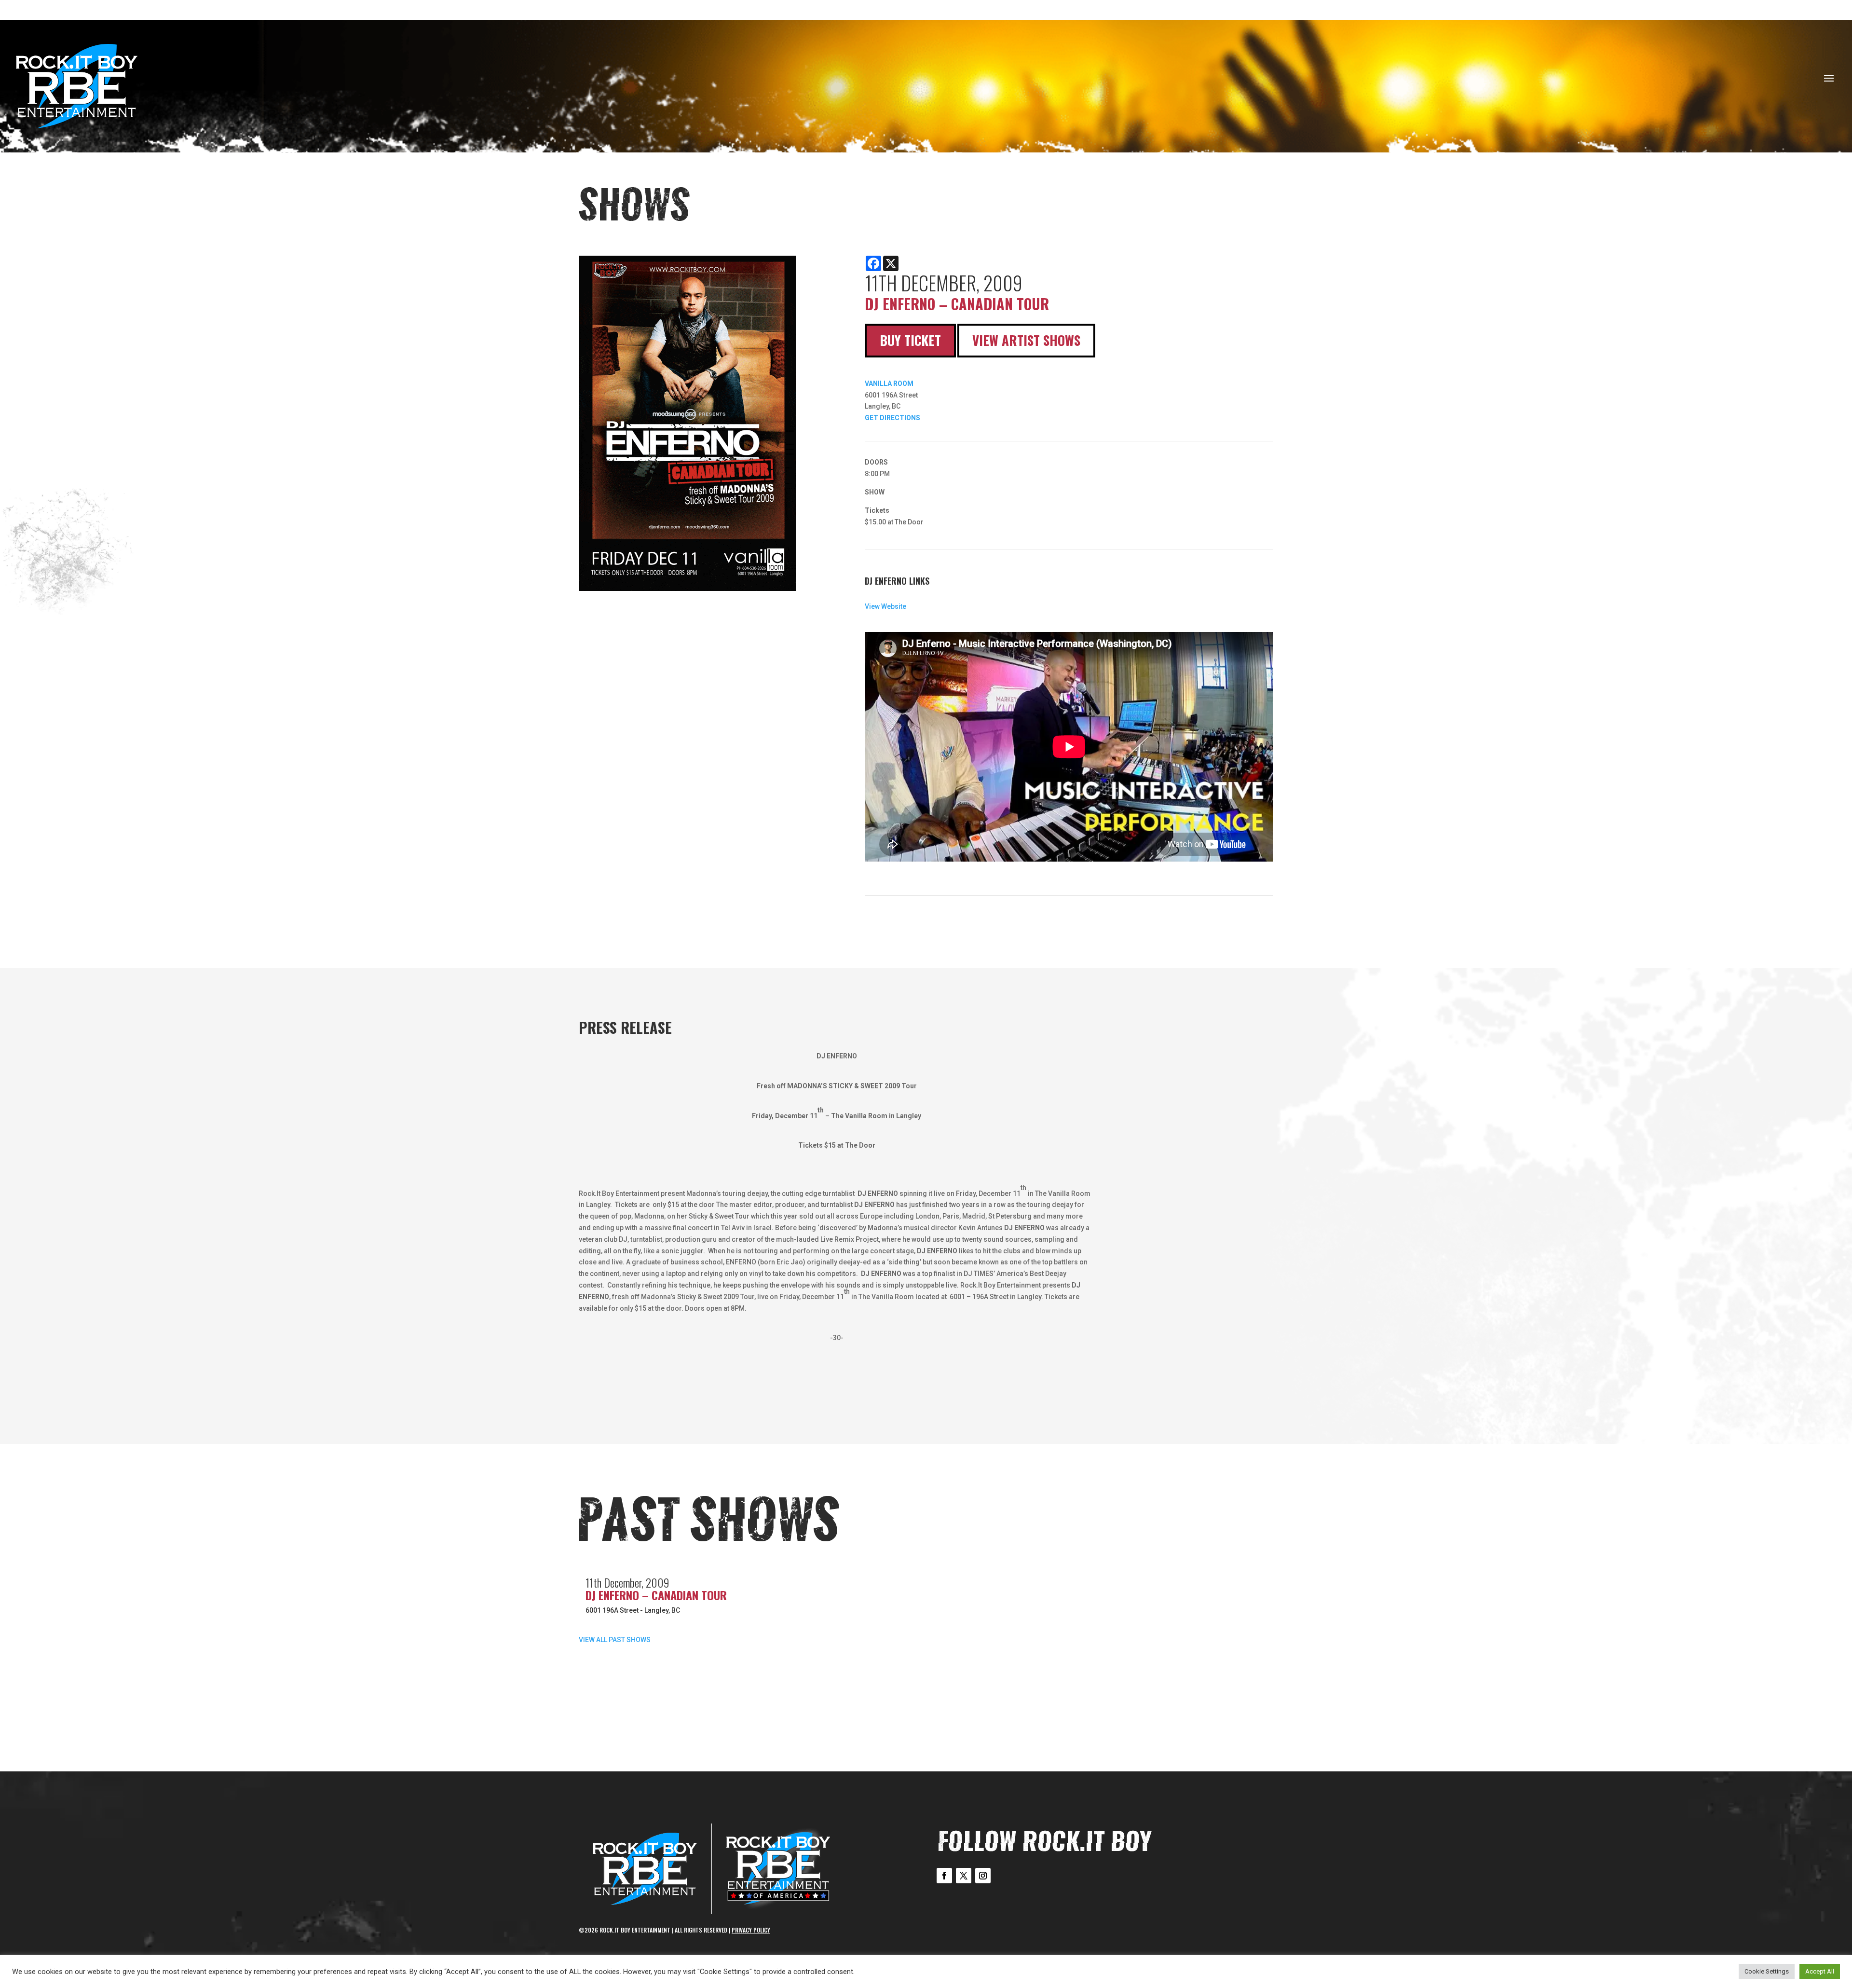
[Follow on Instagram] (983, 1876)
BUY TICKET (910, 340)
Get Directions (892, 418)
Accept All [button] (1820, 1971)
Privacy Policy (751, 1930)
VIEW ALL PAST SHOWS (615, 1640)
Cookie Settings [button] (1767, 1971)
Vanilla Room (889, 384)
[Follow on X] (964, 1876)
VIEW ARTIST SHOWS (1026, 340)
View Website (885, 606)
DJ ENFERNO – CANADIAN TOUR (656, 1595)
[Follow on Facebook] (944, 1876)
